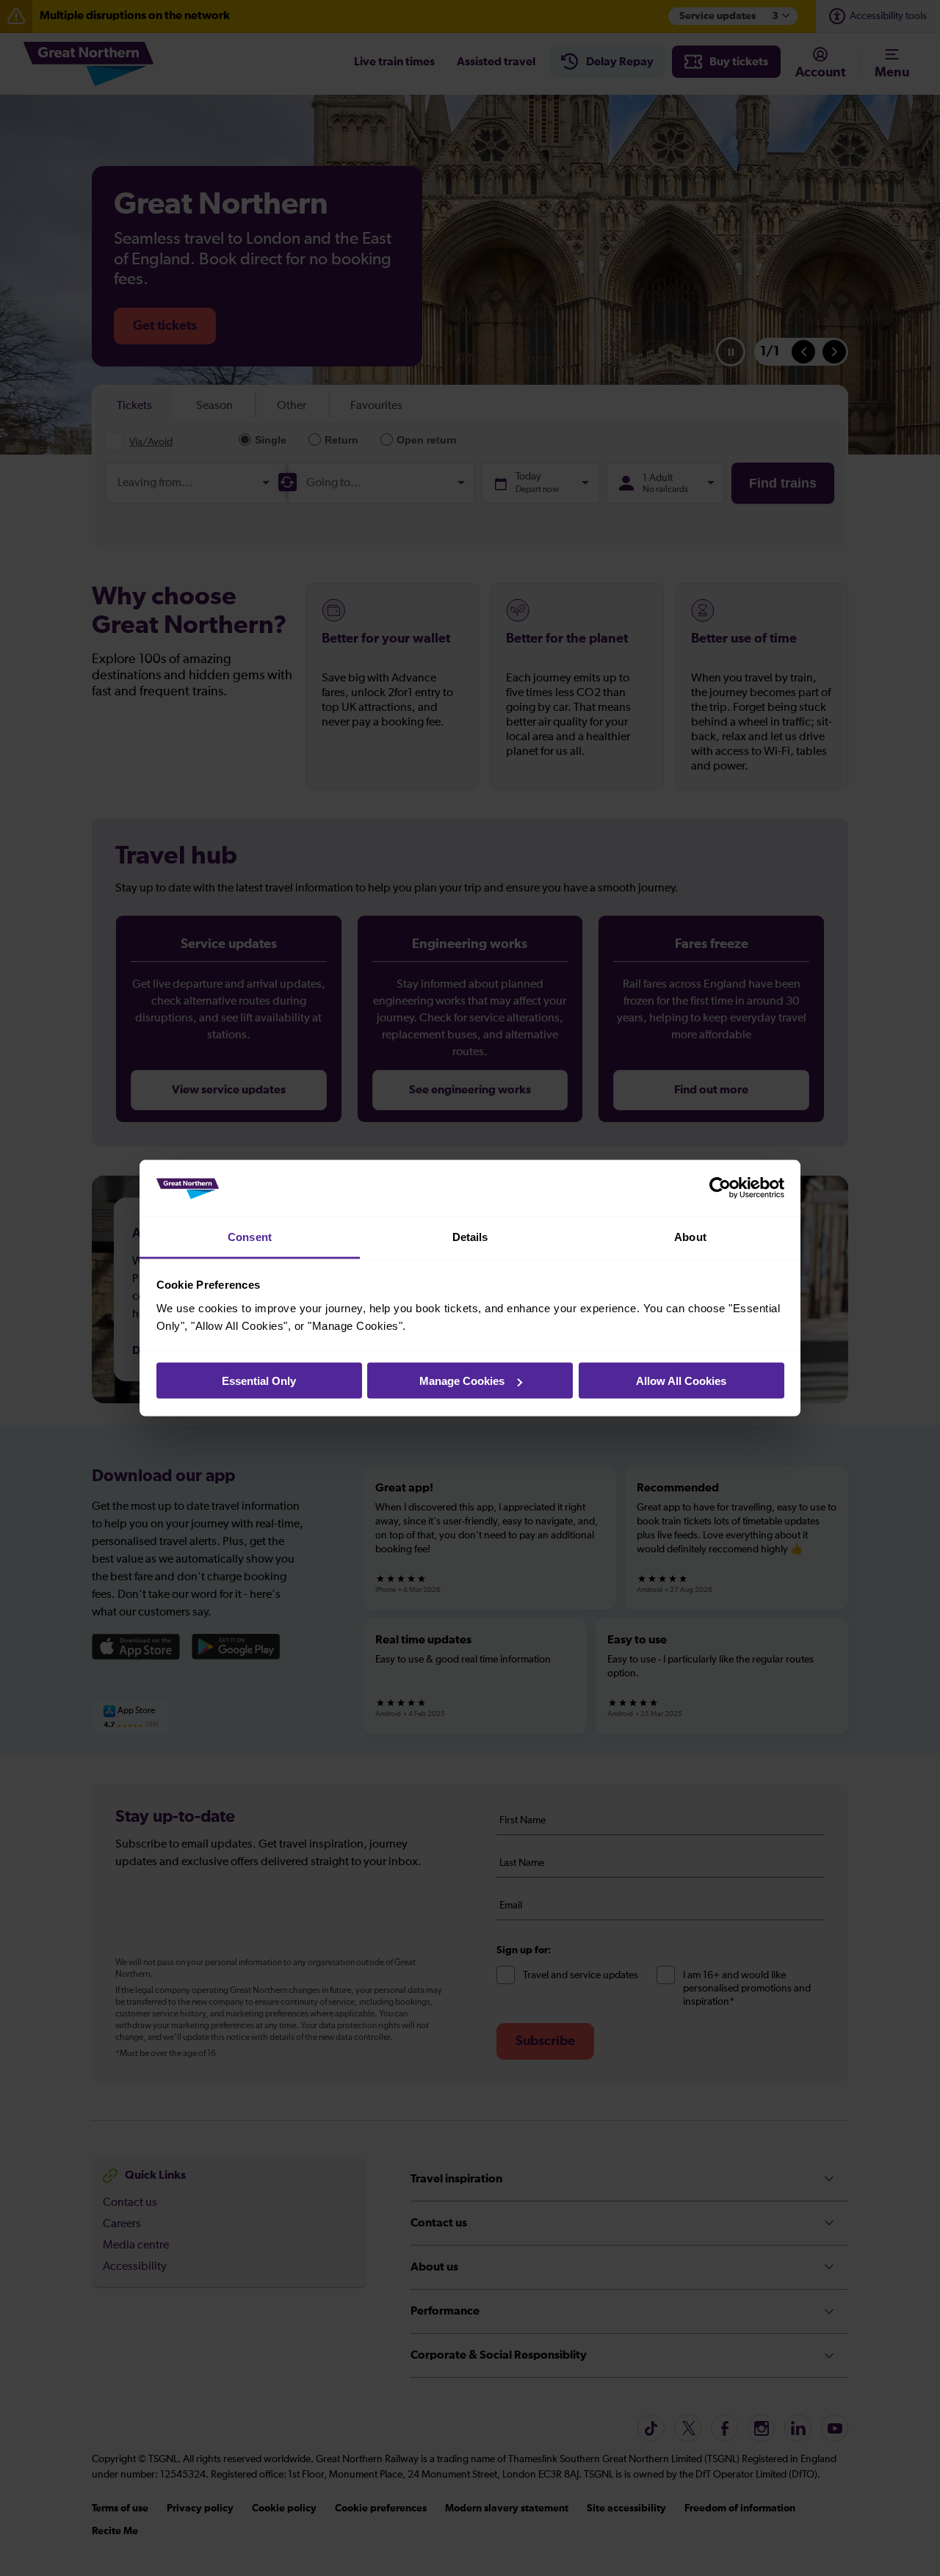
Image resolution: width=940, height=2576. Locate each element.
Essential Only (259, 1381)
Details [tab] (470, 1236)
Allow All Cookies (681, 1381)
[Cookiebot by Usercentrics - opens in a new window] (720, 1188)
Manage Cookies (462, 1381)
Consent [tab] (250, 1236)
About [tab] (690, 1236)
